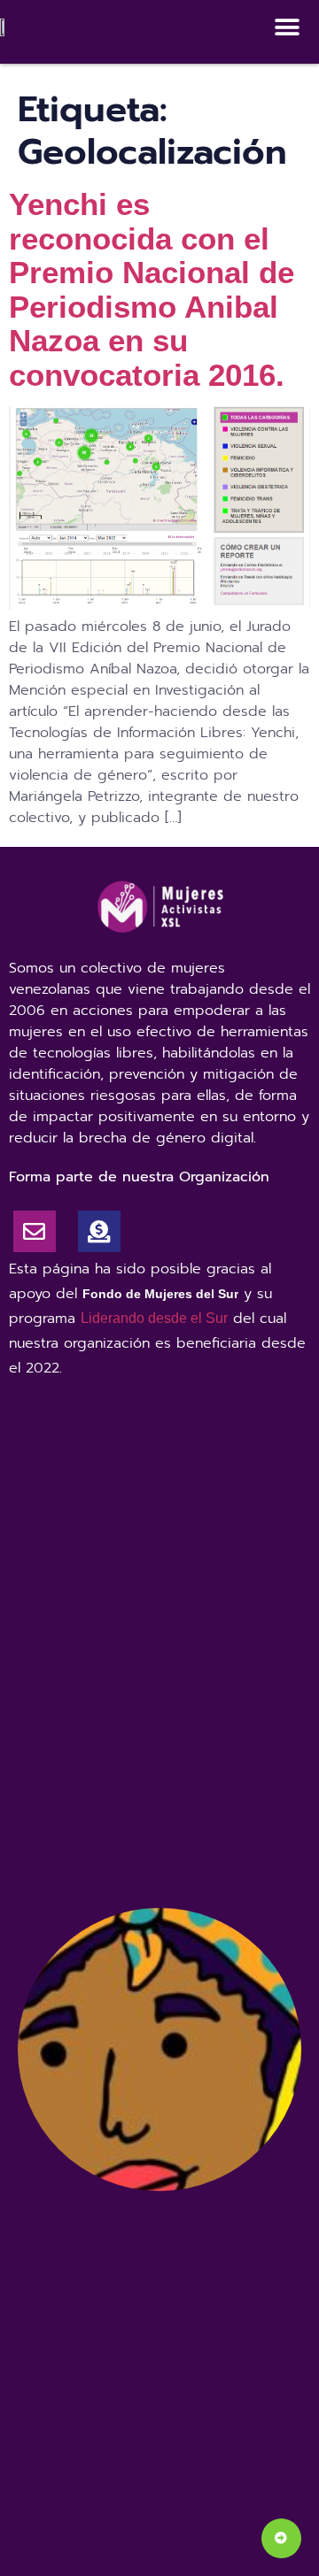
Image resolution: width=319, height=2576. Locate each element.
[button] (288, 27)
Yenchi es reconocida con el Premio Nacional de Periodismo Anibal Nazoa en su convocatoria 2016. (152, 289)
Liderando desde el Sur (154, 1318)
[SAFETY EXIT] (281, 2538)
